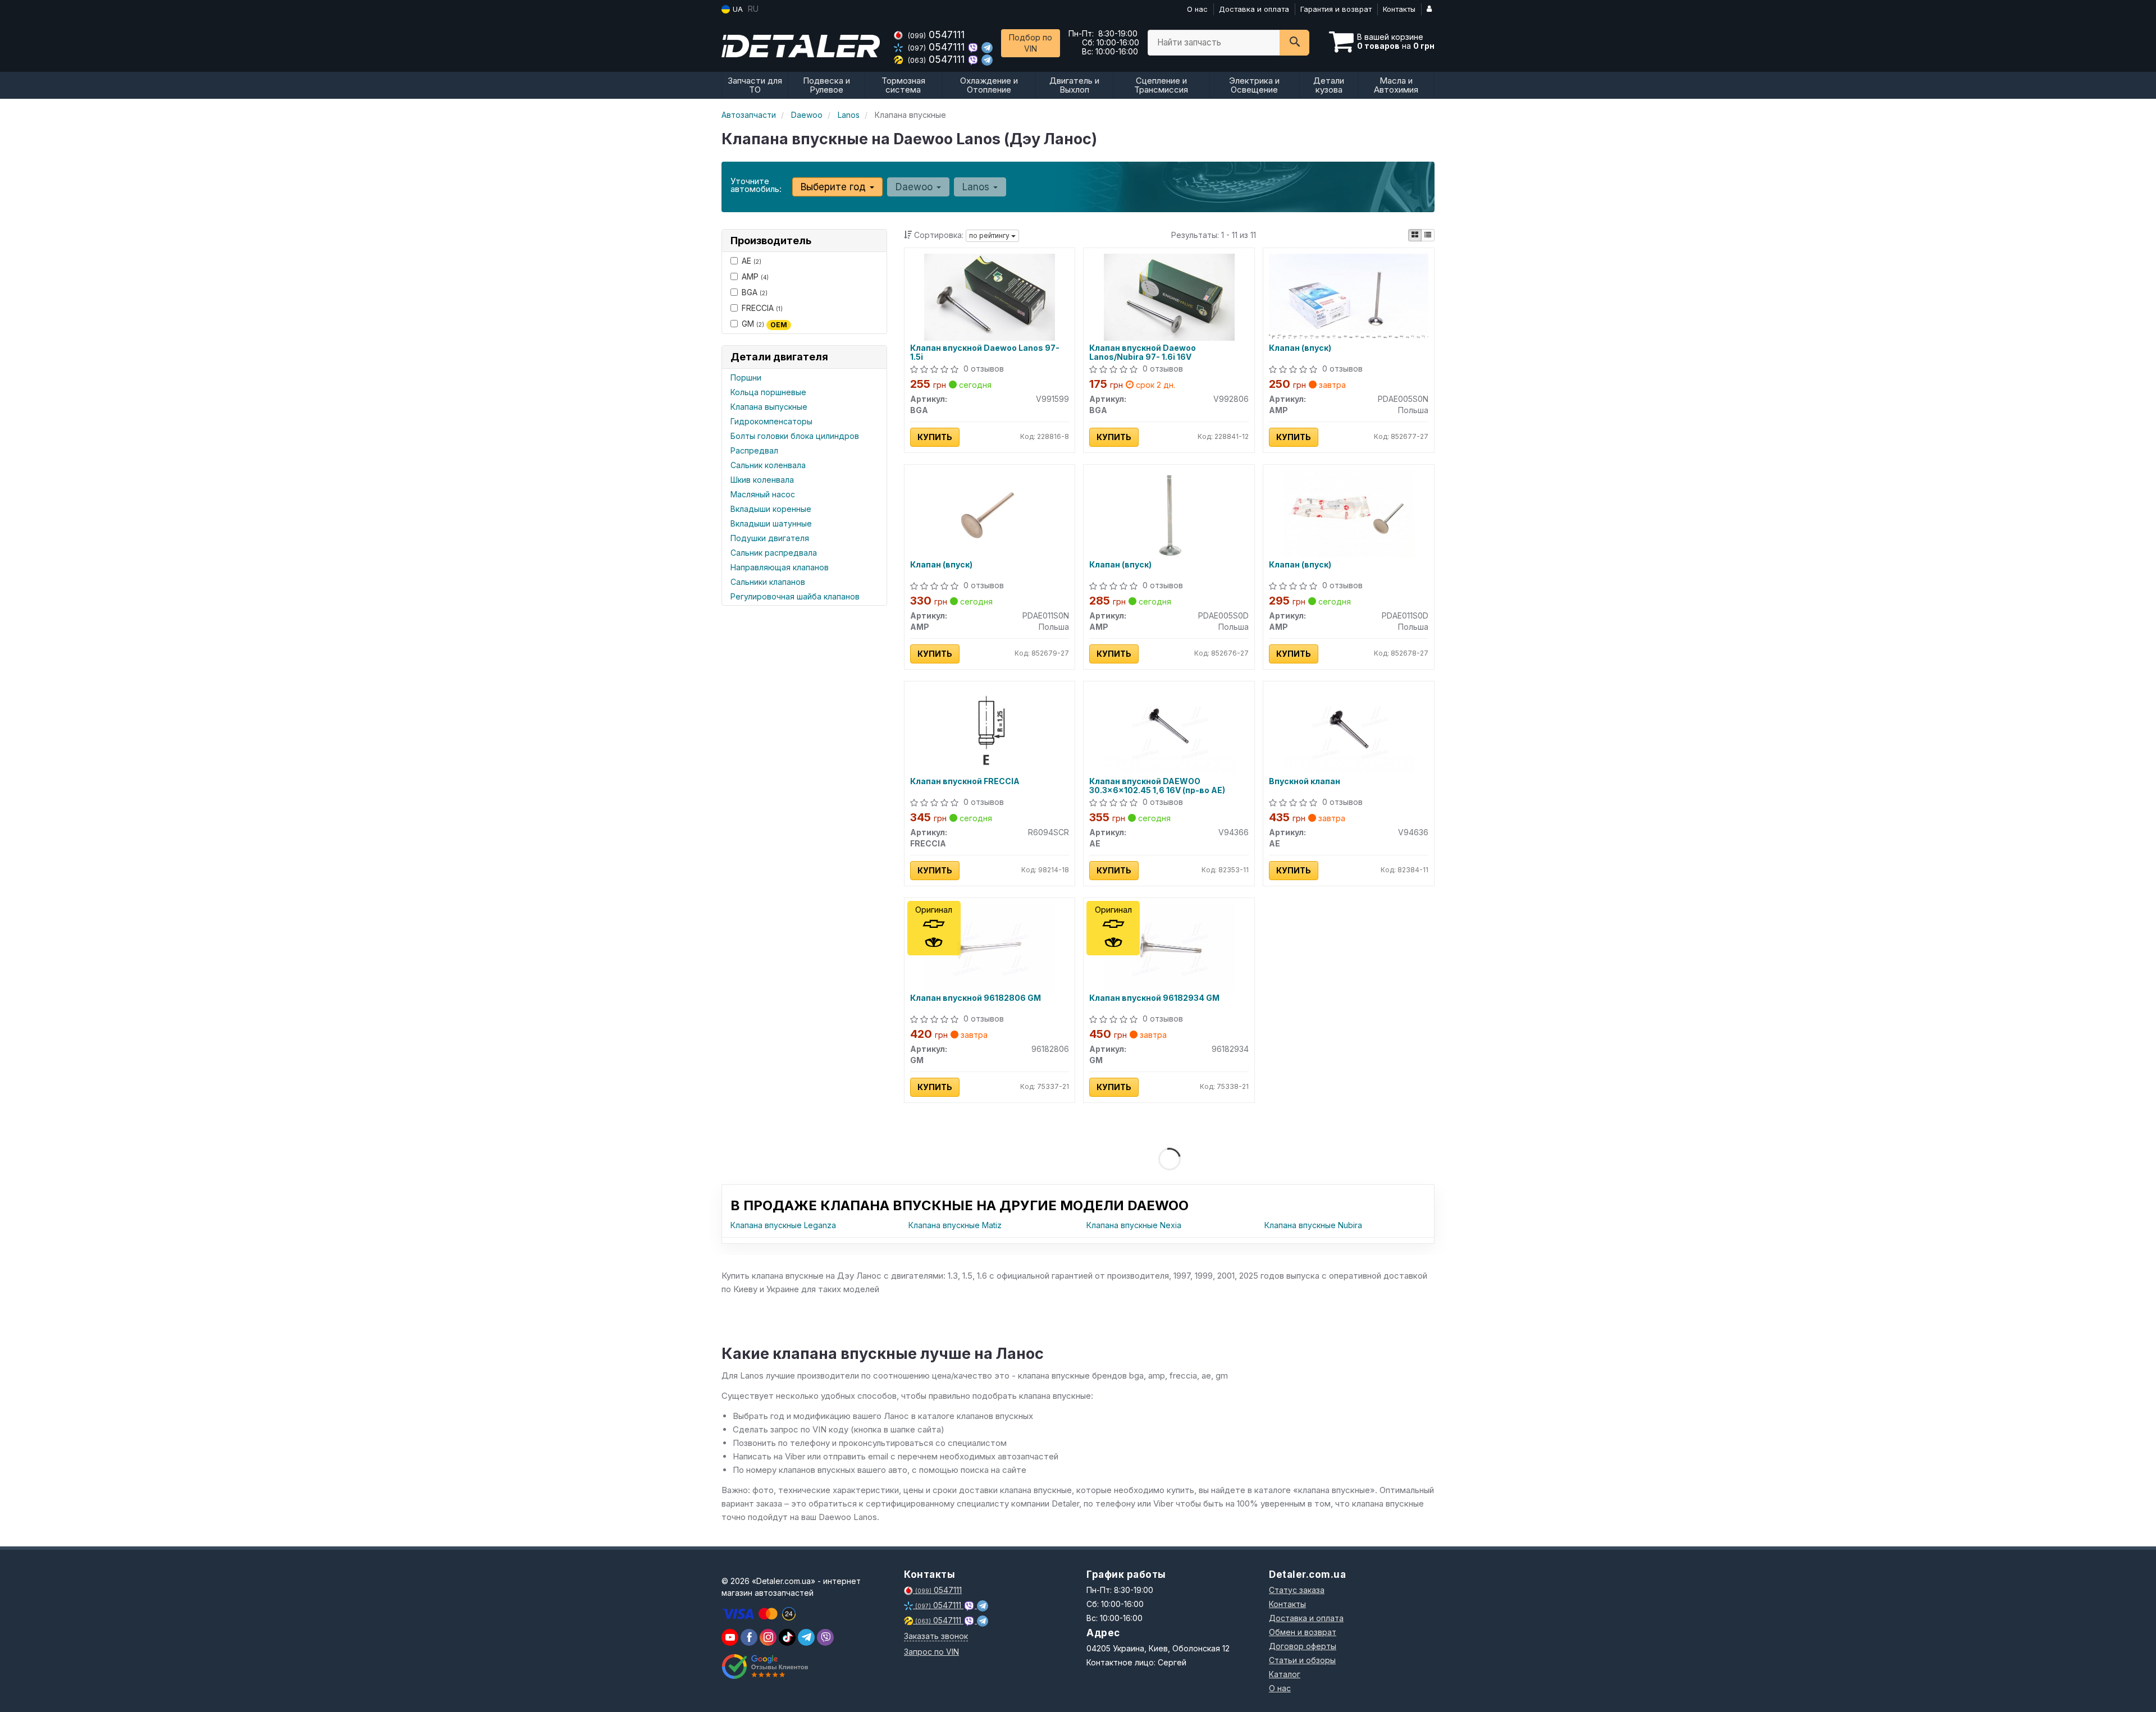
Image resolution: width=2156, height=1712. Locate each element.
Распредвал (754, 450)
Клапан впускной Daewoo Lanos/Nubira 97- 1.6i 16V (1143, 352)
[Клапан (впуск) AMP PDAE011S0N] (989, 513)
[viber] (749, 1637)
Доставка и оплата (1254, 9)
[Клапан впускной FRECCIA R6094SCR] (989, 729)
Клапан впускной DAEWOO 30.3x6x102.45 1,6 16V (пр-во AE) (1157, 786)
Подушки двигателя (770, 538)
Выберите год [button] (835, 187)
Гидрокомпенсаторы (771, 421)
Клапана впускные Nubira (1313, 1225)
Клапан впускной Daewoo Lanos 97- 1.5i (985, 352)
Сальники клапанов (768, 582)
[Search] (1294, 43)
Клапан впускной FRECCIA (965, 781)
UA (737, 9)
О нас (1197, 9)
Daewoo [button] (915, 187)
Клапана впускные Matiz (955, 1225)
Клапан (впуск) (1300, 348)
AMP (755, 276)
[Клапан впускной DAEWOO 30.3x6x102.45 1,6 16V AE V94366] (1169, 729)
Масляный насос (763, 494)
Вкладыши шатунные (771, 523)
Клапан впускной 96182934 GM (1154, 998)
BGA (755, 292)
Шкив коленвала (762, 480)
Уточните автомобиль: (756, 185)
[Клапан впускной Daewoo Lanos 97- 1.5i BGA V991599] (989, 296)
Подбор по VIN (1031, 43)
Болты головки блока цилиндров (795, 436)
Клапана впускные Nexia (1134, 1225)
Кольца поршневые (768, 392)
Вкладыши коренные (771, 509)
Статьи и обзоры (1302, 1660)
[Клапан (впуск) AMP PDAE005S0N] (1349, 295)
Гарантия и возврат (1336, 9)
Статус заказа (1297, 1590)
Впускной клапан (1305, 781)
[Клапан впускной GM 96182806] (989, 946)
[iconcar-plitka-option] (1415, 235)
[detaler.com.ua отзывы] (765, 1667)
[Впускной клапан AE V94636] (1349, 729)
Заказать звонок (936, 1636)
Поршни (746, 377)
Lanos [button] (977, 187)
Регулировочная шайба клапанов (795, 596)
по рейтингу (990, 235)
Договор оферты (1303, 1646)
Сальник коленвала (768, 465)
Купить (935, 437)
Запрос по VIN (931, 1652)
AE (752, 261)
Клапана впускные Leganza (783, 1225)
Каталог (1285, 1674)
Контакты (1399, 9)
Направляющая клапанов (780, 567)
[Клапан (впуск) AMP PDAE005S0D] (1169, 513)
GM (764, 324)
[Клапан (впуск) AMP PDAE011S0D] (1349, 513)
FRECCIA (762, 308)
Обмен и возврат (1303, 1632)
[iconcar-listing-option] (1428, 235)
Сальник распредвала (774, 553)
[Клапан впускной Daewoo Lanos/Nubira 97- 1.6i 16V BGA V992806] (1169, 296)
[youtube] (730, 1637)
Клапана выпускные (769, 407)
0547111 (936, 35)
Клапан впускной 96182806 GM (976, 998)
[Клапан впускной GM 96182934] (1169, 946)
